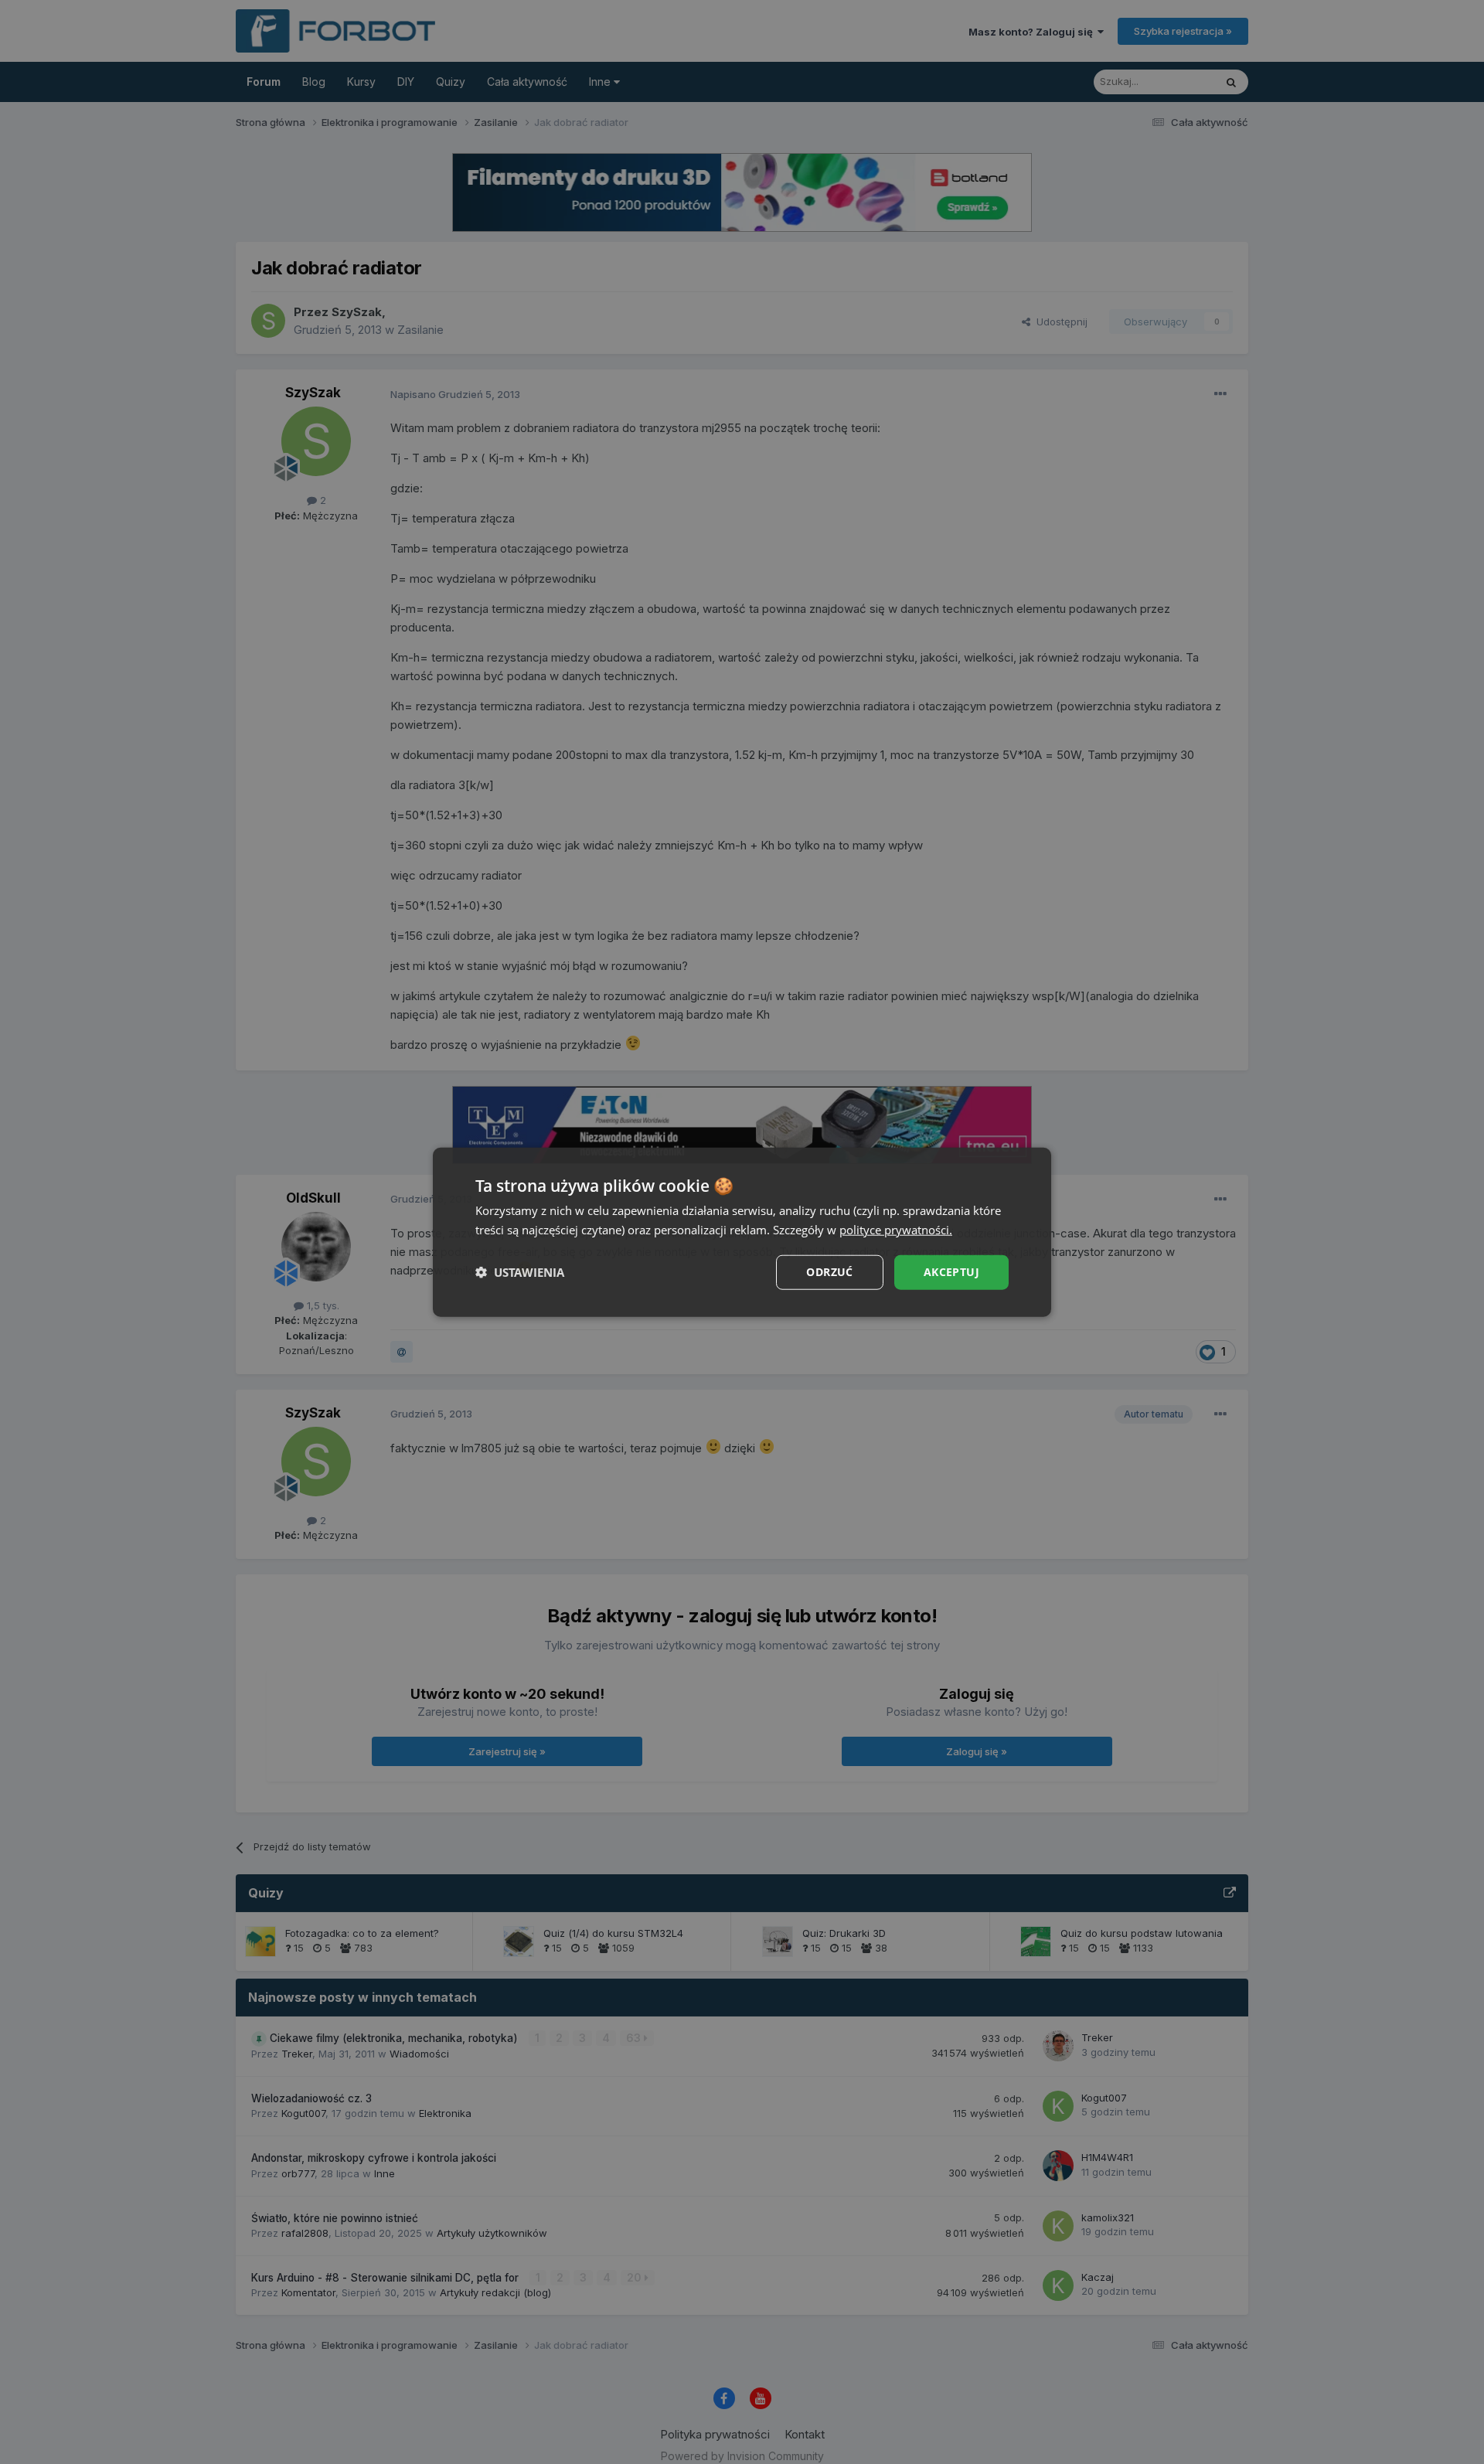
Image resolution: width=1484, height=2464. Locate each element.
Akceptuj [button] (951, 1272)
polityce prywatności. (896, 1230)
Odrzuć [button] (829, 1272)
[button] (520, 1272)
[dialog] (742, 1232)
